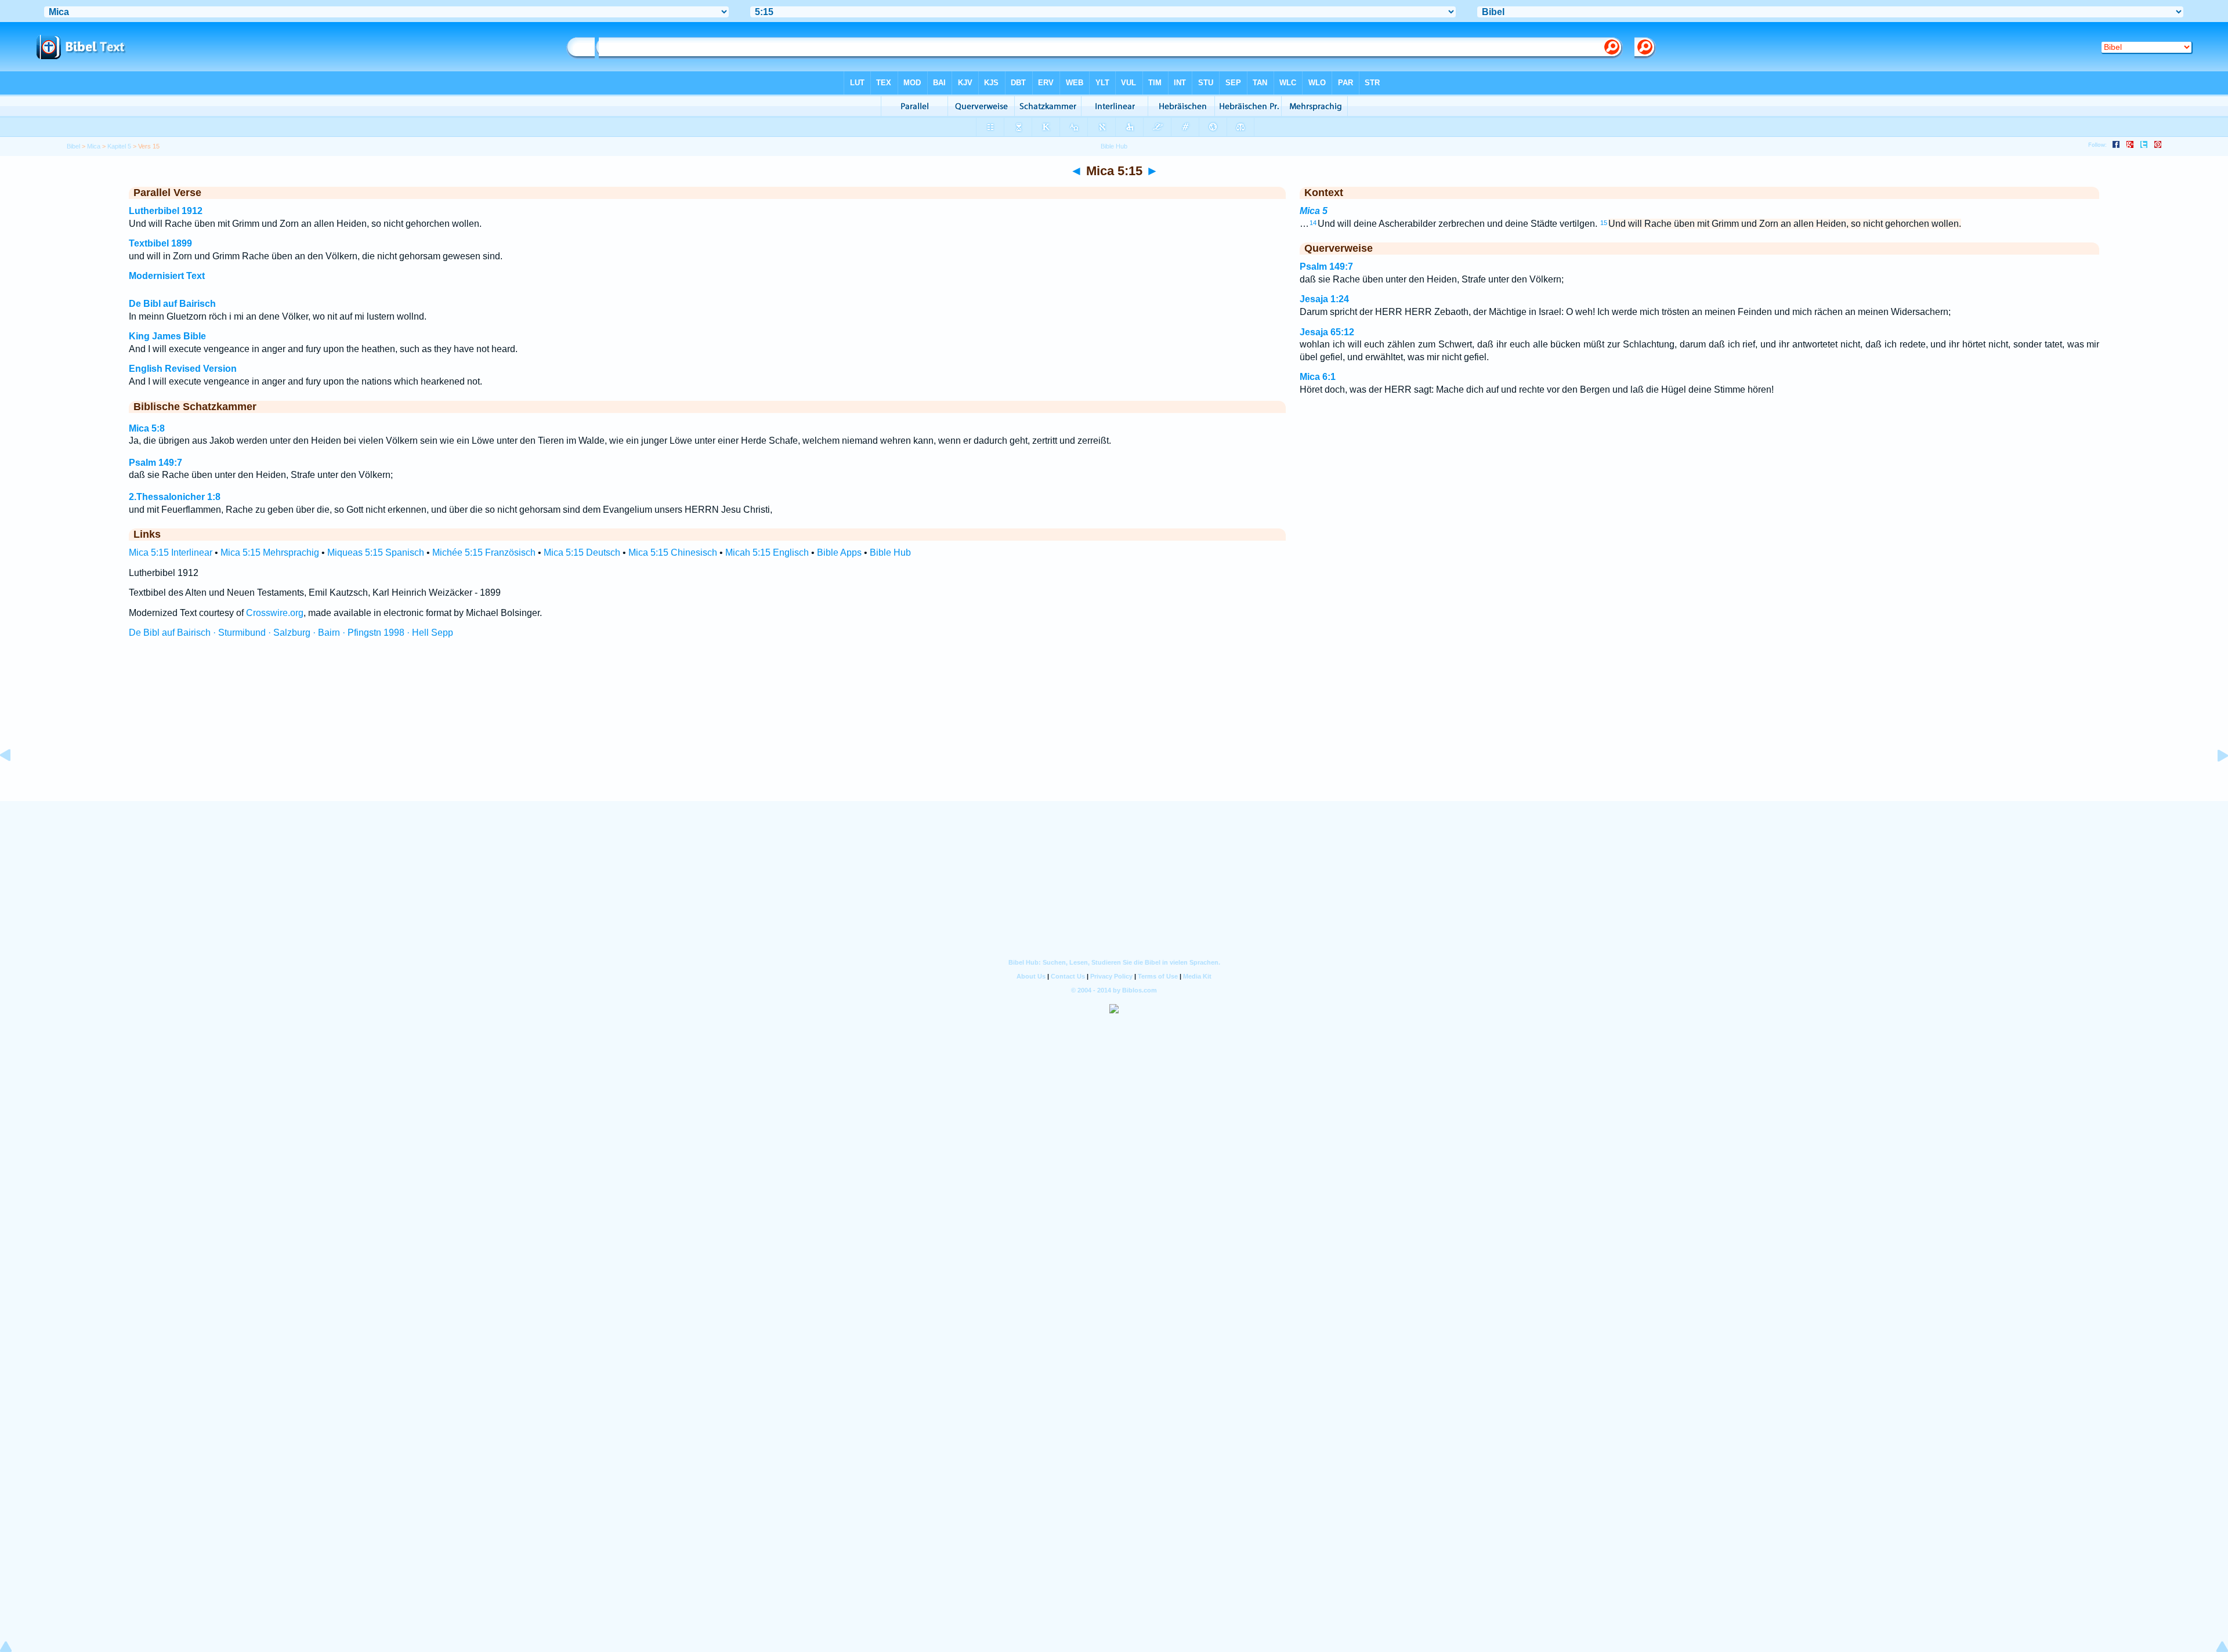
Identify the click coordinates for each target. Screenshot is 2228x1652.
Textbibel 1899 (160, 243)
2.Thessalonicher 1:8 (175, 497)
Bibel (73, 146)
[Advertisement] (1114, 730)
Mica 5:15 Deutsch (582, 553)
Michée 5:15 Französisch (484, 553)
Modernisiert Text (167, 276)
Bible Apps (839, 553)
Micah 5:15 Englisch (767, 553)
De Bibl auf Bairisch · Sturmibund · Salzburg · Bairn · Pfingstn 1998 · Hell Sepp (291, 633)
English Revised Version (183, 369)
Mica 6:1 (1318, 377)
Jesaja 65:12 (1327, 332)
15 (1604, 223)
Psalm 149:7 (155, 463)
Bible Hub (890, 553)
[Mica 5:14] (15, 782)
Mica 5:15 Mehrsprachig (270, 553)
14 (1313, 223)
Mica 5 (1314, 211)
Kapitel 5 (119, 146)
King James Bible (167, 336)
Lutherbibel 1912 (166, 211)
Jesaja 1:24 (1324, 299)
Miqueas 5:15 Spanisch (376, 553)
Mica (94, 146)
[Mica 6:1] (2213, 782)
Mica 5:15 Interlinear (171, 553)
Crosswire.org (275, 613)
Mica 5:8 (147, 428)
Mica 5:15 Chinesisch (673, 553)
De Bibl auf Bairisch (172, 304)
